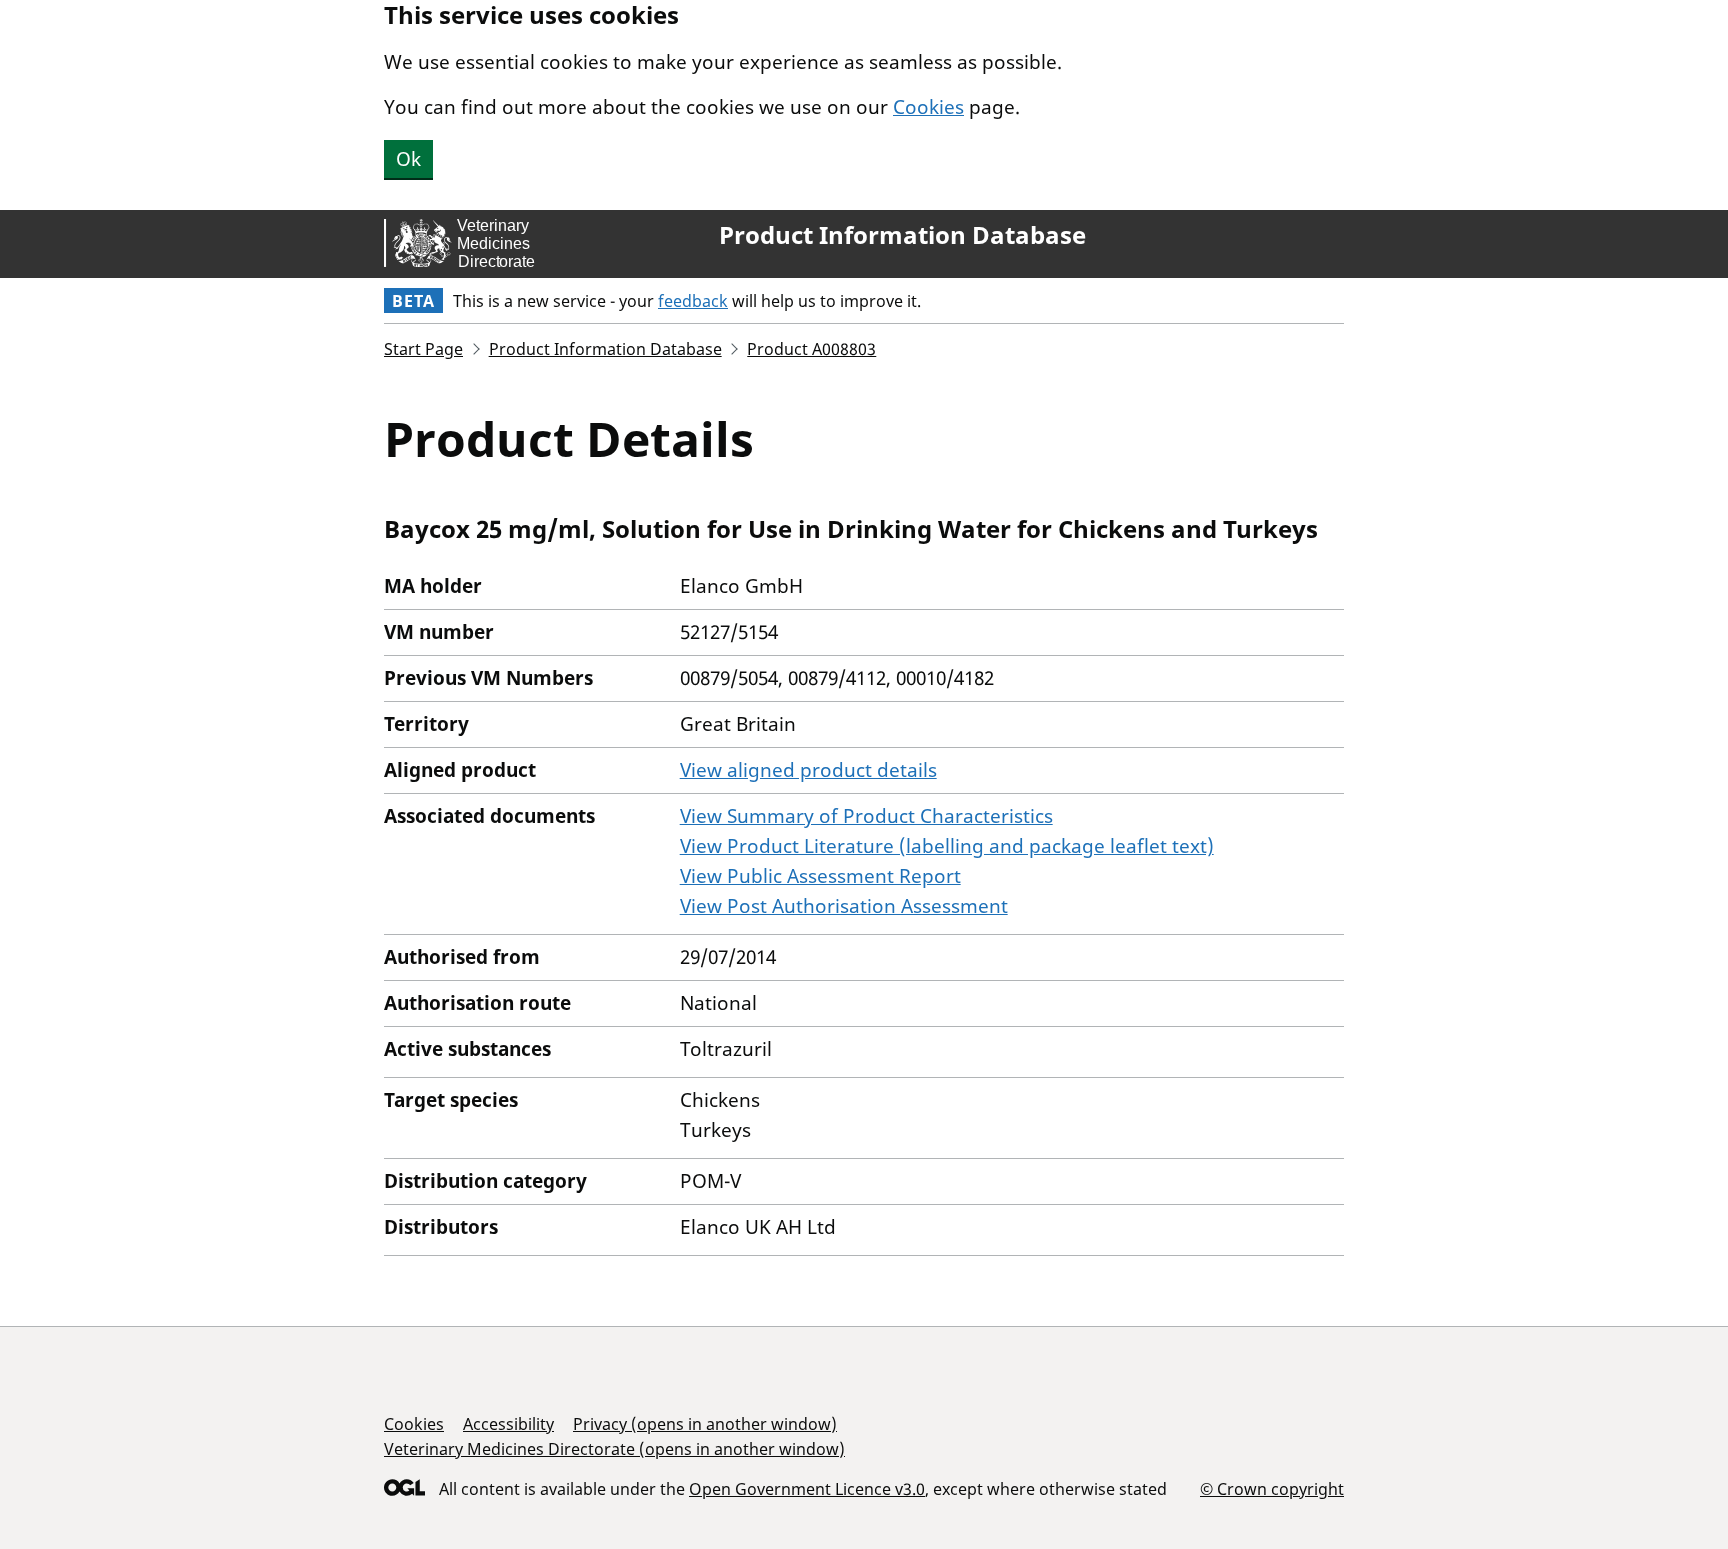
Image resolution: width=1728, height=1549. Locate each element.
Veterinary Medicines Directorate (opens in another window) (614, 1449)
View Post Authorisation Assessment (844, 906)
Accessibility (508, 1424)
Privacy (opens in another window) (705, 1424)
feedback (693, 301)
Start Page (423, 349)
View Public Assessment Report (820, 876)
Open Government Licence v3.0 (807, 1489)
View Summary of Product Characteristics (866, 816)
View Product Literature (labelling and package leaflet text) (947, 846)
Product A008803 (811, 349)
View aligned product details (808, 770)
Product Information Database (902, 235)
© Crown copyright (1272, 1488)
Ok (408, 159)
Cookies (928, 107)
